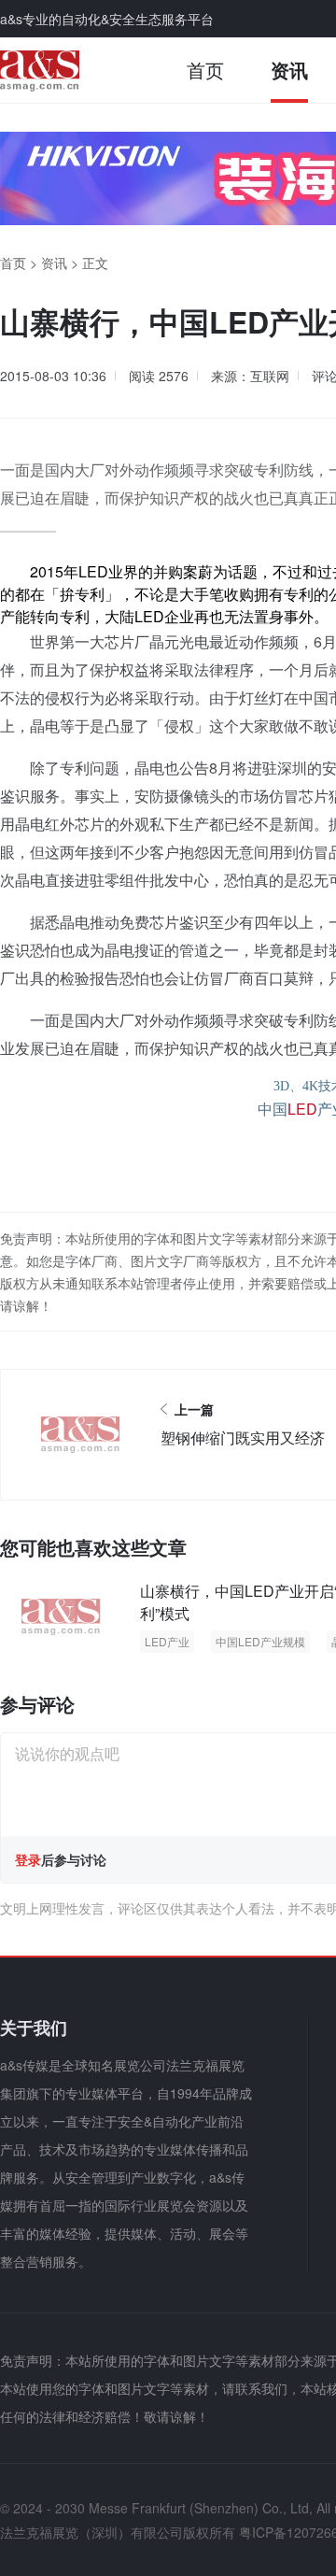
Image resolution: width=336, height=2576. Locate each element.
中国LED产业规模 (260, 1641)
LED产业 (167, 1641)
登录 (28, 1859)
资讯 (289, 70)
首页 (205, 70)
